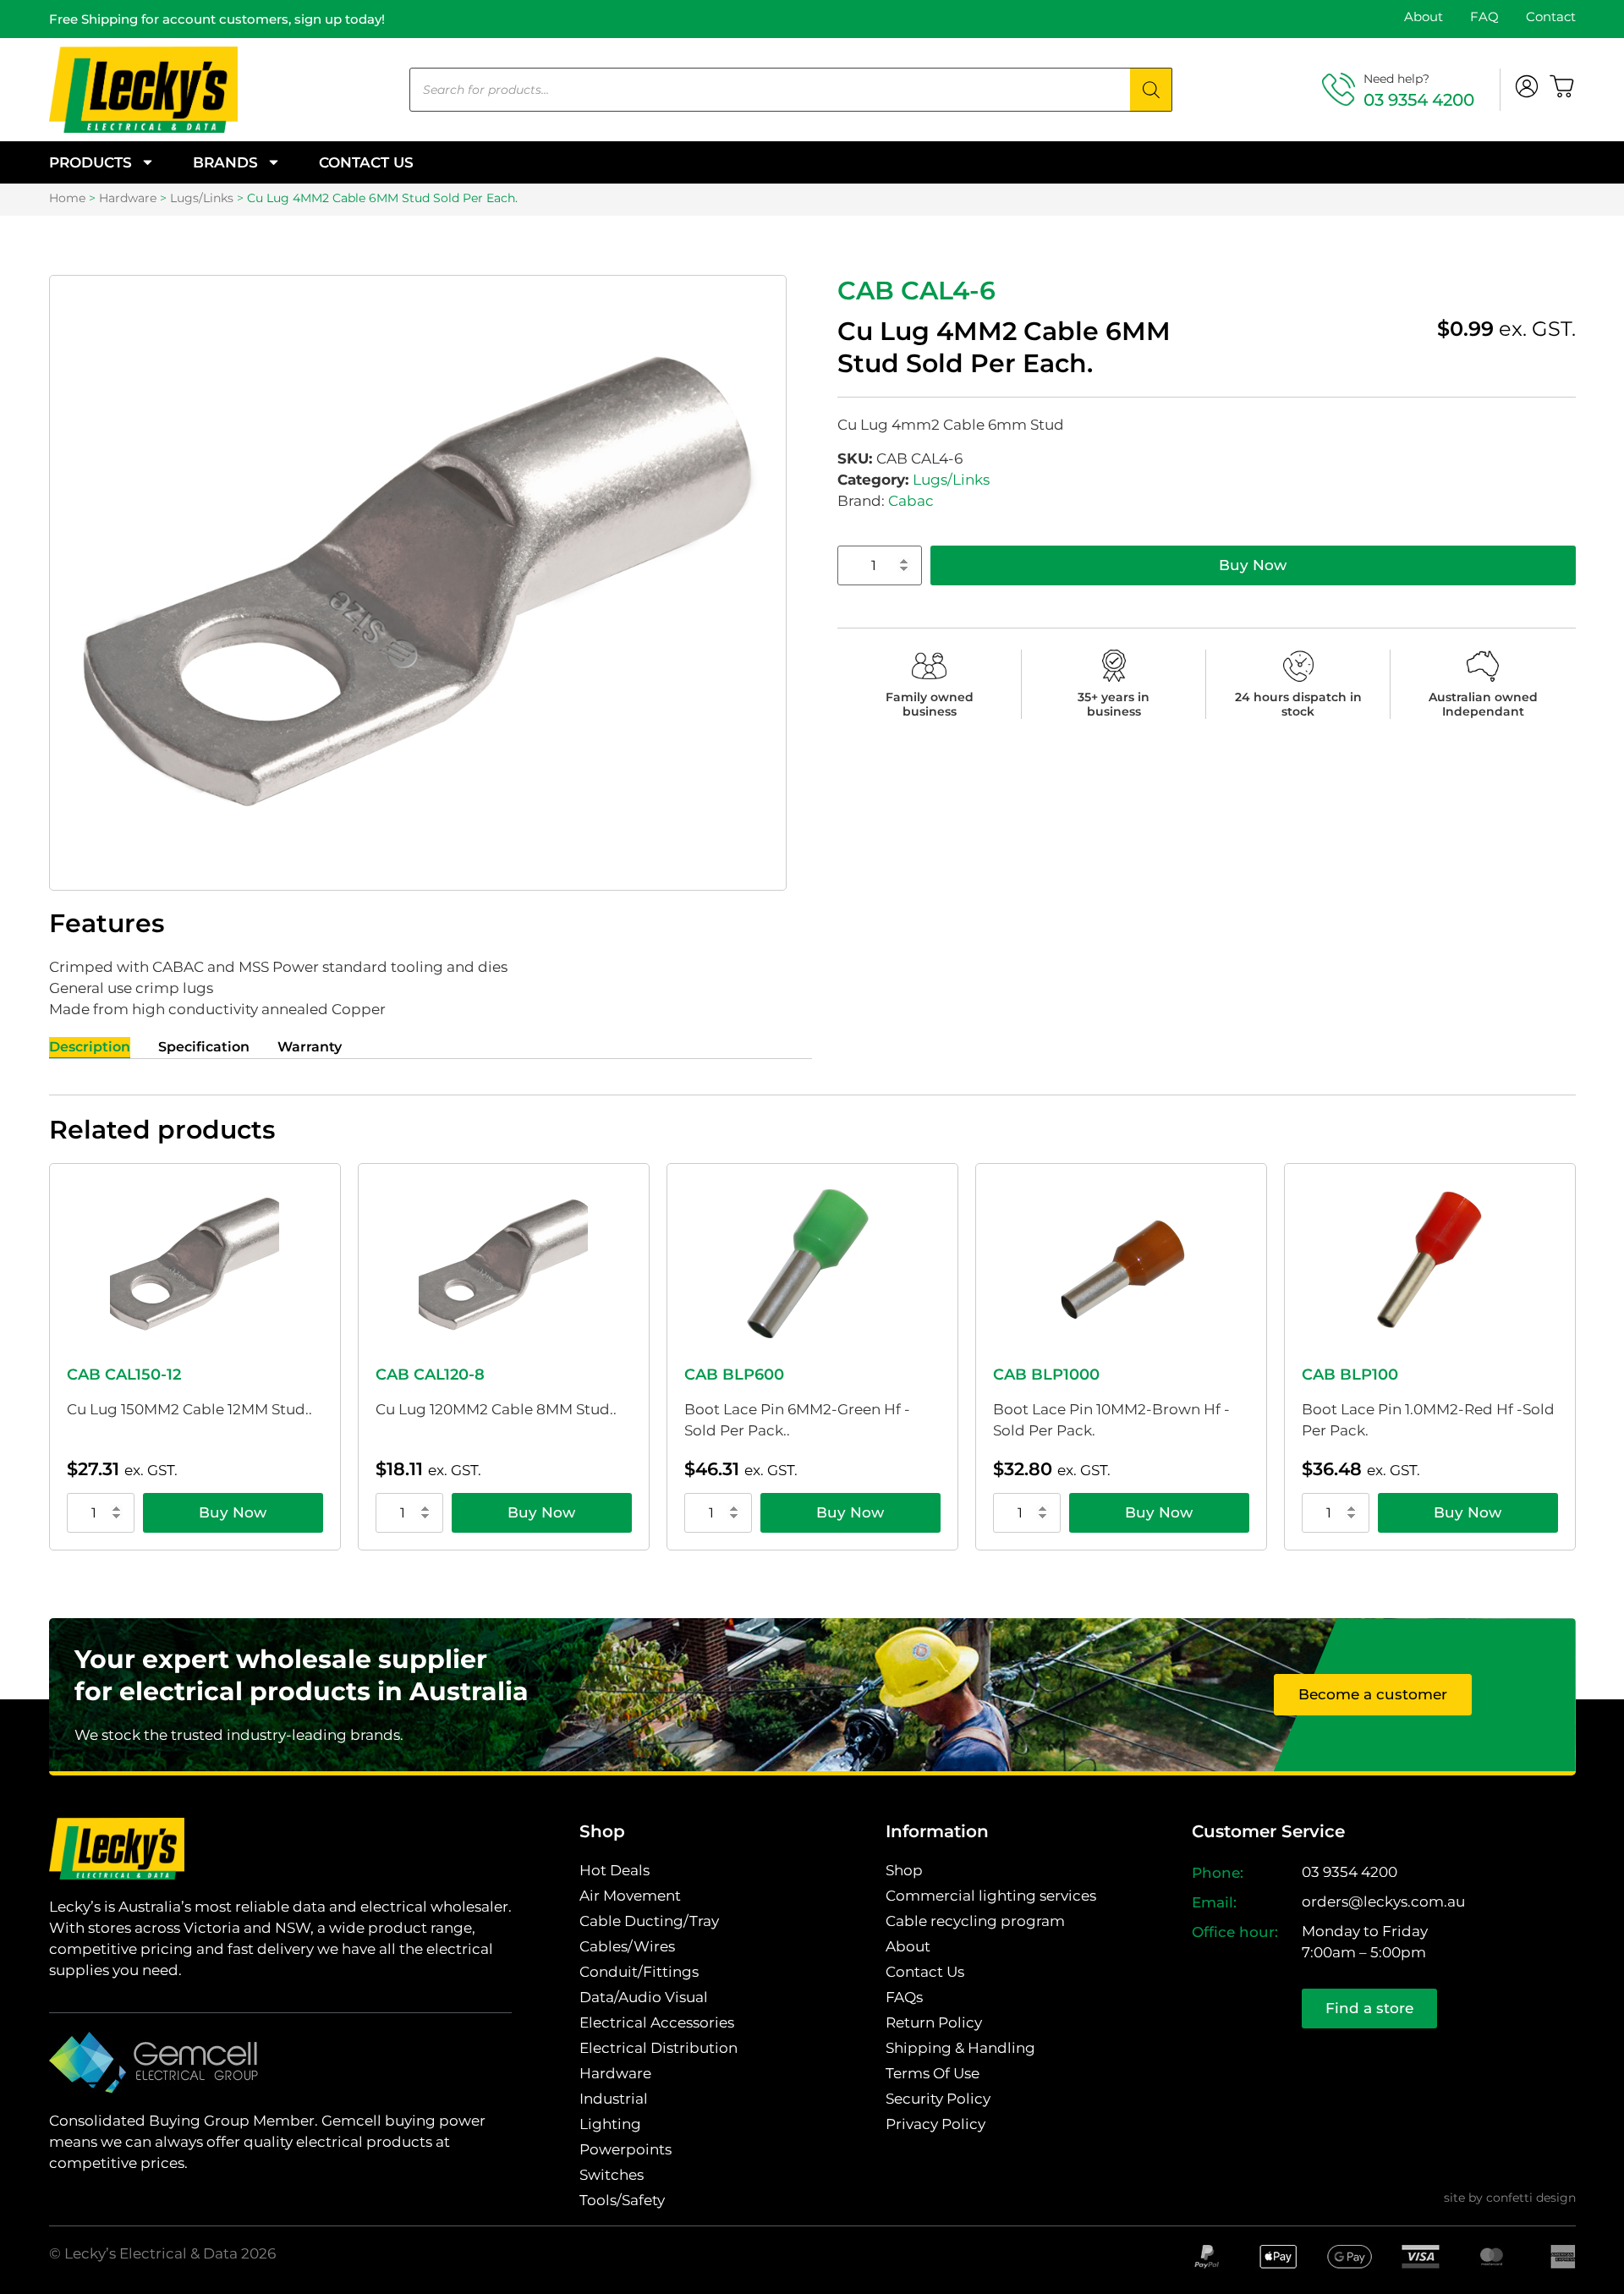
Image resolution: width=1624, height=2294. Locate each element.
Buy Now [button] (233, 1512)
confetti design (1531, 2198)
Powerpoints (625, 2149)
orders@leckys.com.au (1383, 1902)
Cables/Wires (627, 1946)
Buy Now (1253, 565)
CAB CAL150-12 (124, 1375)
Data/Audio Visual (644, 1997)
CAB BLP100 (1350, 1375)
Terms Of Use (933, 2073)
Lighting (610, 2124)
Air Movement (630, 1896)
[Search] (1151, 90)
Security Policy (938, 2099)
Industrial (614, 2099)
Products (91, 162)
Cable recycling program (975, 1921)
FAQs (904, 1997)
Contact (1551, 16)
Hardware (128, 198)
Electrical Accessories (657, 2022)
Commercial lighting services (991, 1896)
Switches (612, 2175)
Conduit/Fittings (639, 1972)
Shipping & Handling (960, 2048)
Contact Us (366, 162)
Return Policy (934, 2022)
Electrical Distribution (658, 2048)
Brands (225, 162)
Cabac (911, 501)
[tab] (90, 1048)
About (1424, 16)
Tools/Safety (622, 2200)
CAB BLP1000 (1046, 1375)
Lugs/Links (202, 198)
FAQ (1484, 16)
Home (67, 198)
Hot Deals (614, 1870)
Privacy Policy (935, 2124)
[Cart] (1562, 86)
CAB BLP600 (734, 1375)
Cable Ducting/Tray (649, 1921)
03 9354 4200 (1419, 100)
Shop (904, 1870)
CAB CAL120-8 (430, 1375)
